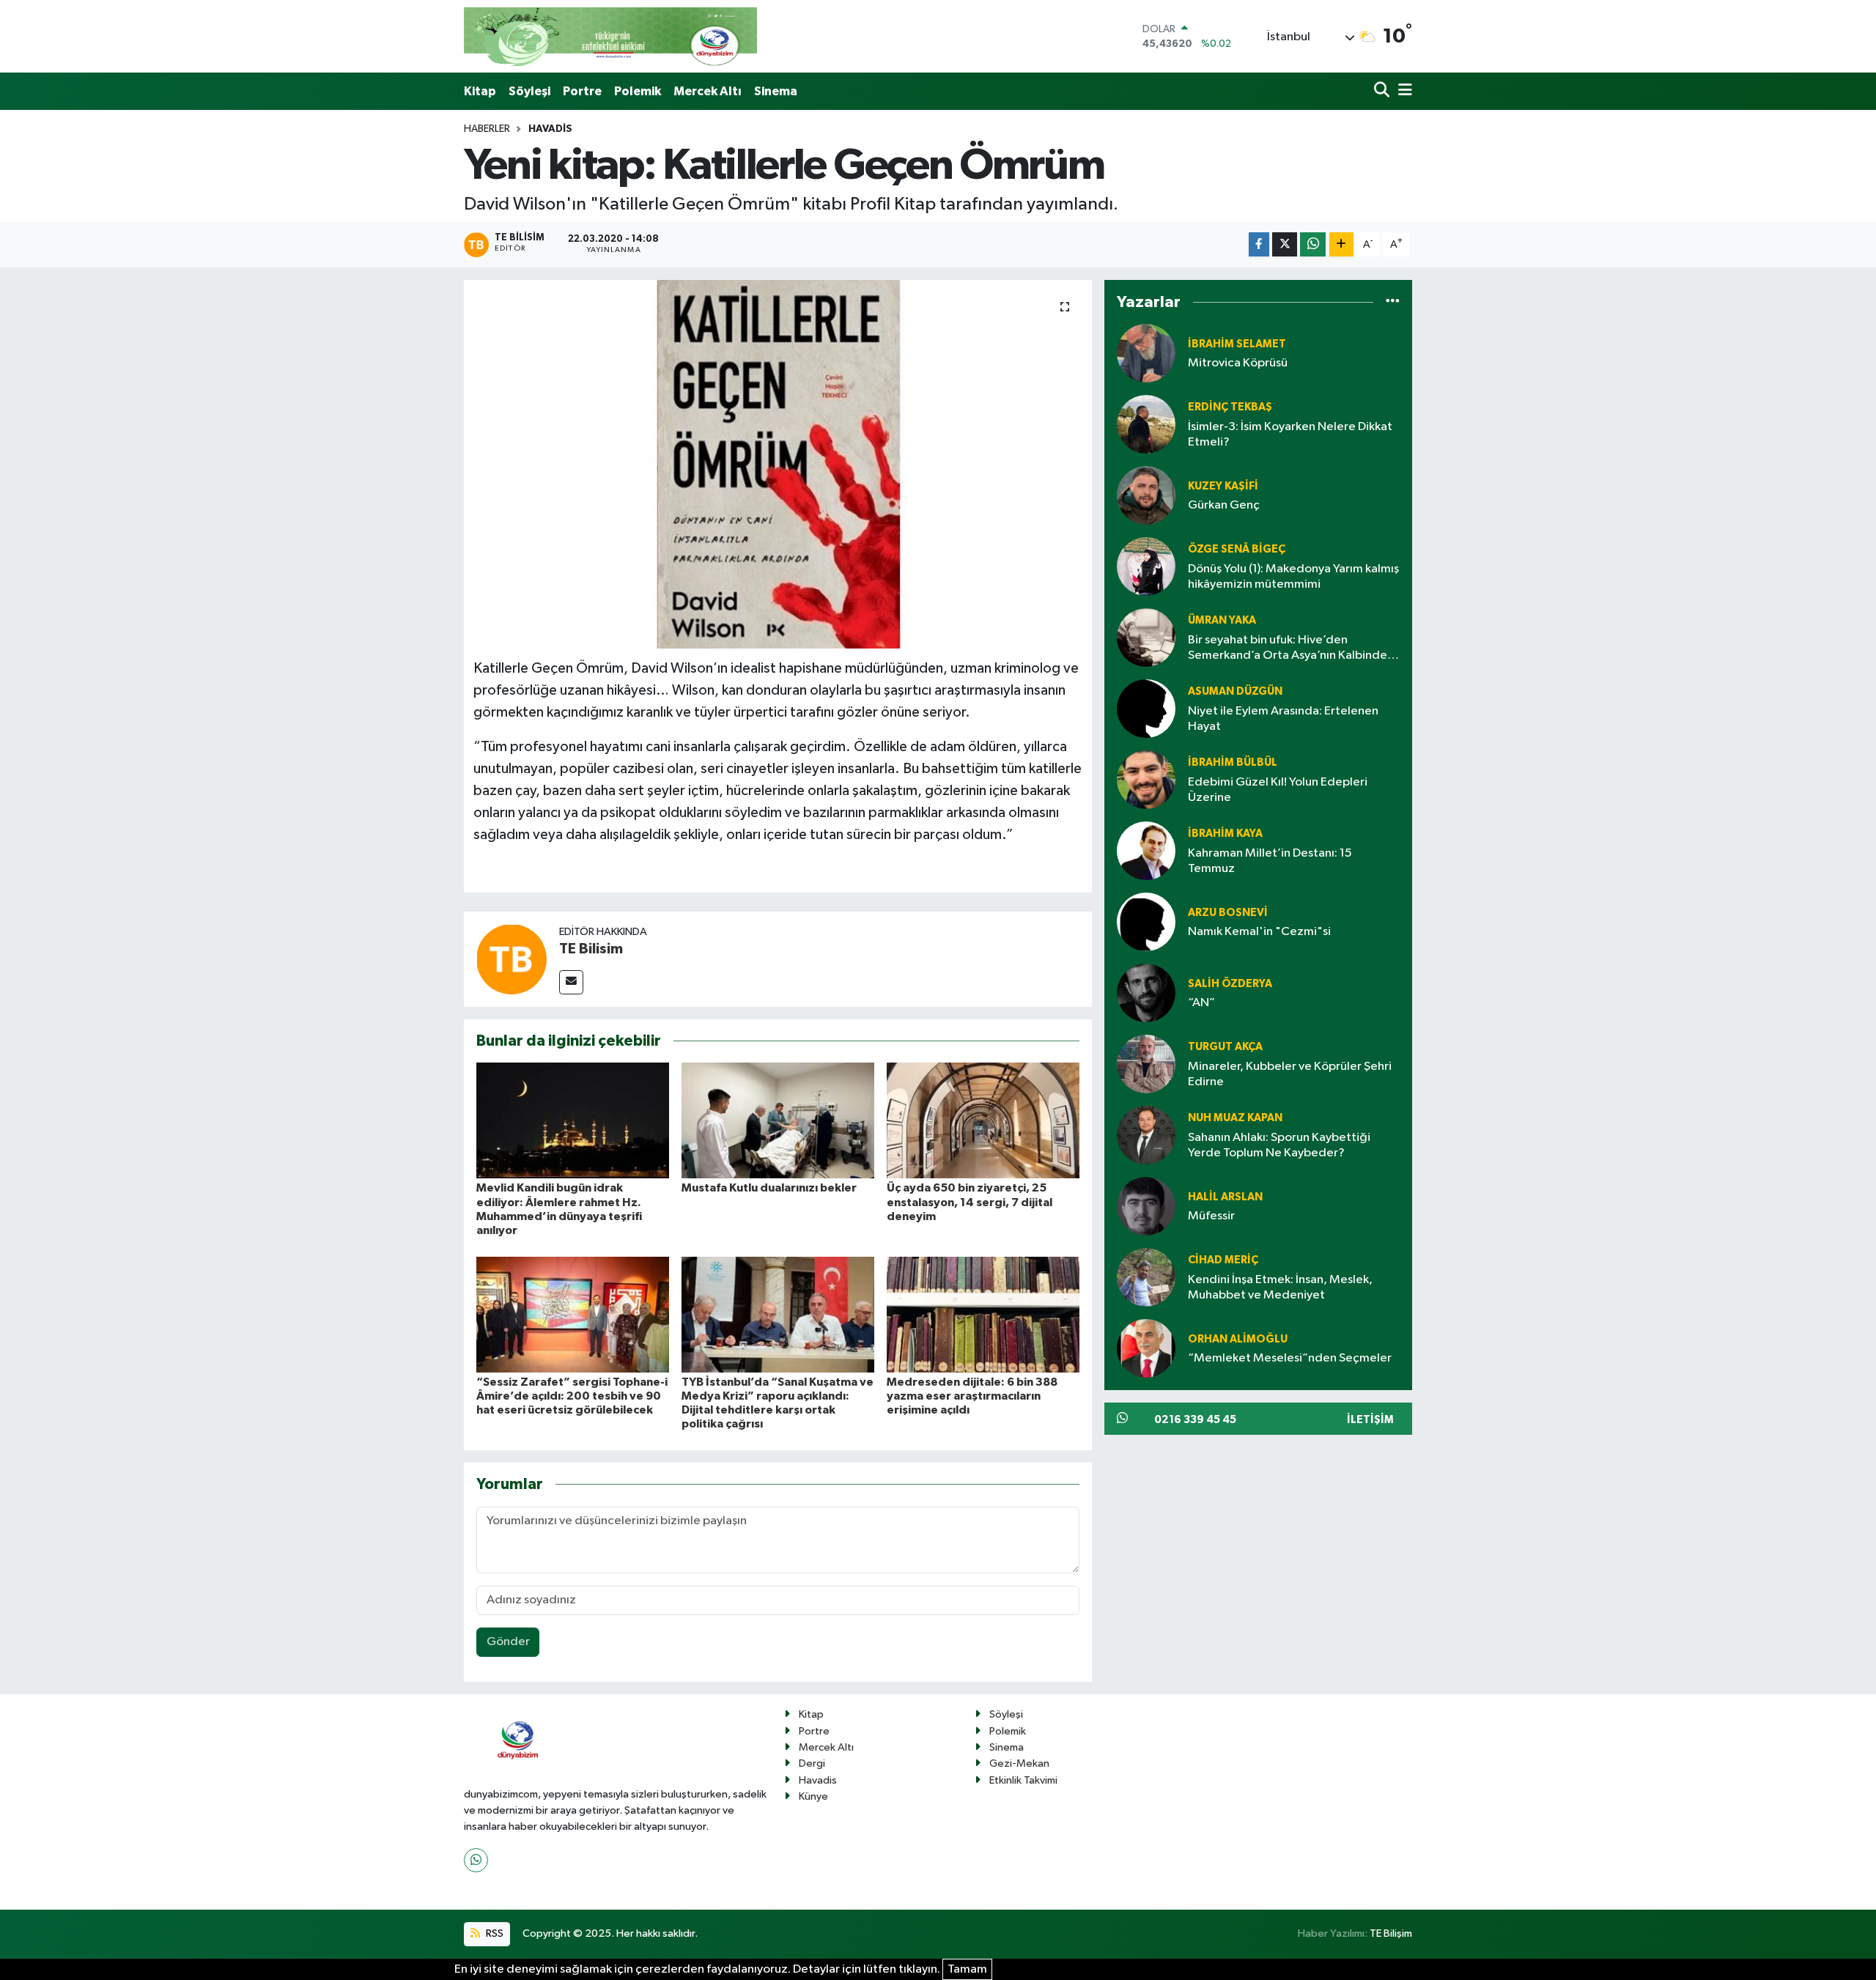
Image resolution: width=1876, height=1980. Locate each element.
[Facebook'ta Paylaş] (1259, 244)
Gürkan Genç (1224, 505)
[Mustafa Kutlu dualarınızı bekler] (778, 1120)
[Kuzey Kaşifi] (1146, 496)
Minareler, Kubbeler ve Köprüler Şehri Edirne (1290, 1074)
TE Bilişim (1391, 1933)
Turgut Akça (1225, 1047)
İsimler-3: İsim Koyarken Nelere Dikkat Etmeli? (1290, 435)
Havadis (550, 129)
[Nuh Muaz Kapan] (1146, 1135)
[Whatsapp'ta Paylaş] (1313, 244)
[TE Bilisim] (512, 959)
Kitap (480, 91)
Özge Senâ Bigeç (1237, 549)
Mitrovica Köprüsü (1238, 363)
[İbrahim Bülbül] (1146, 780)
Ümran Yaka (1222, 620)
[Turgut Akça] (1146, 1064)
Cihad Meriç (1223, 1260)
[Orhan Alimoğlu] (1146, 1349)
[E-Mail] (571, 982)
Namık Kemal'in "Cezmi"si (1259, 932)
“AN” (1201, 1003)
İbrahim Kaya (1225, 834)
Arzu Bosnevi (1228, 913)
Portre (582, 91)
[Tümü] (1393, 302)
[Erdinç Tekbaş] (1146, 425)
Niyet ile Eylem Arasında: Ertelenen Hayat (1283, 719)
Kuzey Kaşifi (1223, 486)
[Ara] (1383, 91)
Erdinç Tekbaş (1230, 407)
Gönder (508, 1642)
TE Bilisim (591, 949)
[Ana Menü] (1403, 91)
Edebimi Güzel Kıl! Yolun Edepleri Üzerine (1278, 790)
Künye (813, 1796)
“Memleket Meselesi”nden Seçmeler (1290, 1358)
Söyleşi (529, 91)
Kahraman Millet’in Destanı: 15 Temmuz (1270, 861)
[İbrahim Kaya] (1146, 851)
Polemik (638, 91)
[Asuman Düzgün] (1146, 709)
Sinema (776, 91)
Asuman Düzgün (1235, 691)
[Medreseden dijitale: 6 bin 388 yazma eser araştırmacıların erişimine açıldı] (983, 1314)
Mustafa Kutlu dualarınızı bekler (769, 1188)
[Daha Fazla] (1341, 244)
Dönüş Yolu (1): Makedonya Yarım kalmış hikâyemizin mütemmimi (1293, 577)
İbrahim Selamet (1237, 344)
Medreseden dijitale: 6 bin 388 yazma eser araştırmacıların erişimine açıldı (972, 1396)
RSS (494, 1933)
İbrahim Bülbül (1233, 762)
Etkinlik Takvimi (1023, 1780)
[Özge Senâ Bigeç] (1146, 567)
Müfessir (1211, 1216)
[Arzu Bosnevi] (1146, 922)
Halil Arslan (1225, 1197)
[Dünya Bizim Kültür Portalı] (610, 36)
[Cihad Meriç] (1146, 1278)
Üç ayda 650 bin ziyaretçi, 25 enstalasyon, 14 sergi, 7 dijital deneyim (970, 1202)
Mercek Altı (708, 91)
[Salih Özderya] (1146, 993)
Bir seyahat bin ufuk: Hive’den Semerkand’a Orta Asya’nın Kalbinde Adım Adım (1288, 649)
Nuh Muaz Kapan (1235, 1118)
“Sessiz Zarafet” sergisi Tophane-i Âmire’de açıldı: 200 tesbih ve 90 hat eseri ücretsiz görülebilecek (572, 1396)
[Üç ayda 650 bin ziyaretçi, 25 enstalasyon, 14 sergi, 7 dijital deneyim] (983, 1120)
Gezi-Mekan (1019, 1763)
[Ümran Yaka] (1146, 638)
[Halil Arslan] (1146, 1207)
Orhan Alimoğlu (1238, 1339)
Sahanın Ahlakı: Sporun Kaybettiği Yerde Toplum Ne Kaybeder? (1279, 1145)
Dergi (812, 1763)
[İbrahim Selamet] (1146, 354)
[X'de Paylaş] (1285, 244)
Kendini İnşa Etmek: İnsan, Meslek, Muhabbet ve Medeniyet (1280, 1288)
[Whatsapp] (476, 1860)
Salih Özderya (1230, 984)
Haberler (487, 129)
